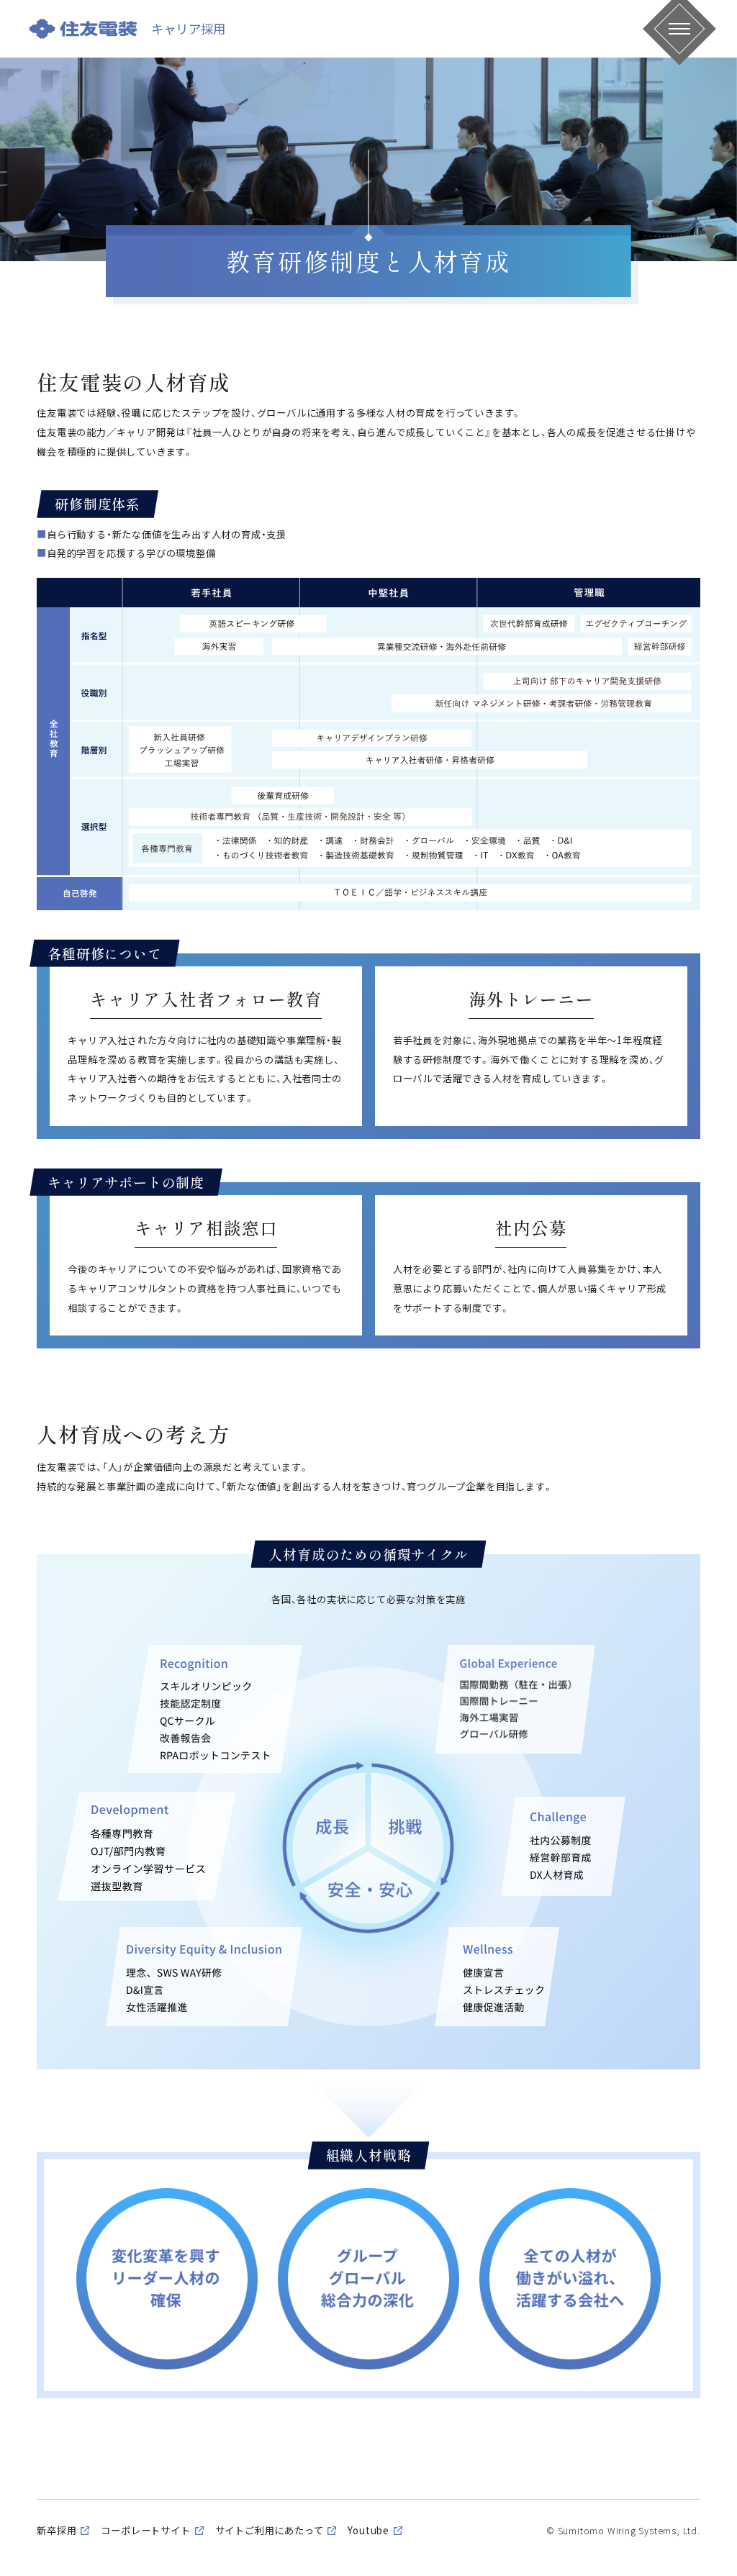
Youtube (368, 2530)
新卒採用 (56, 2530)
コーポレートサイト (145, 2530)
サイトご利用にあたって (270, 2530)
